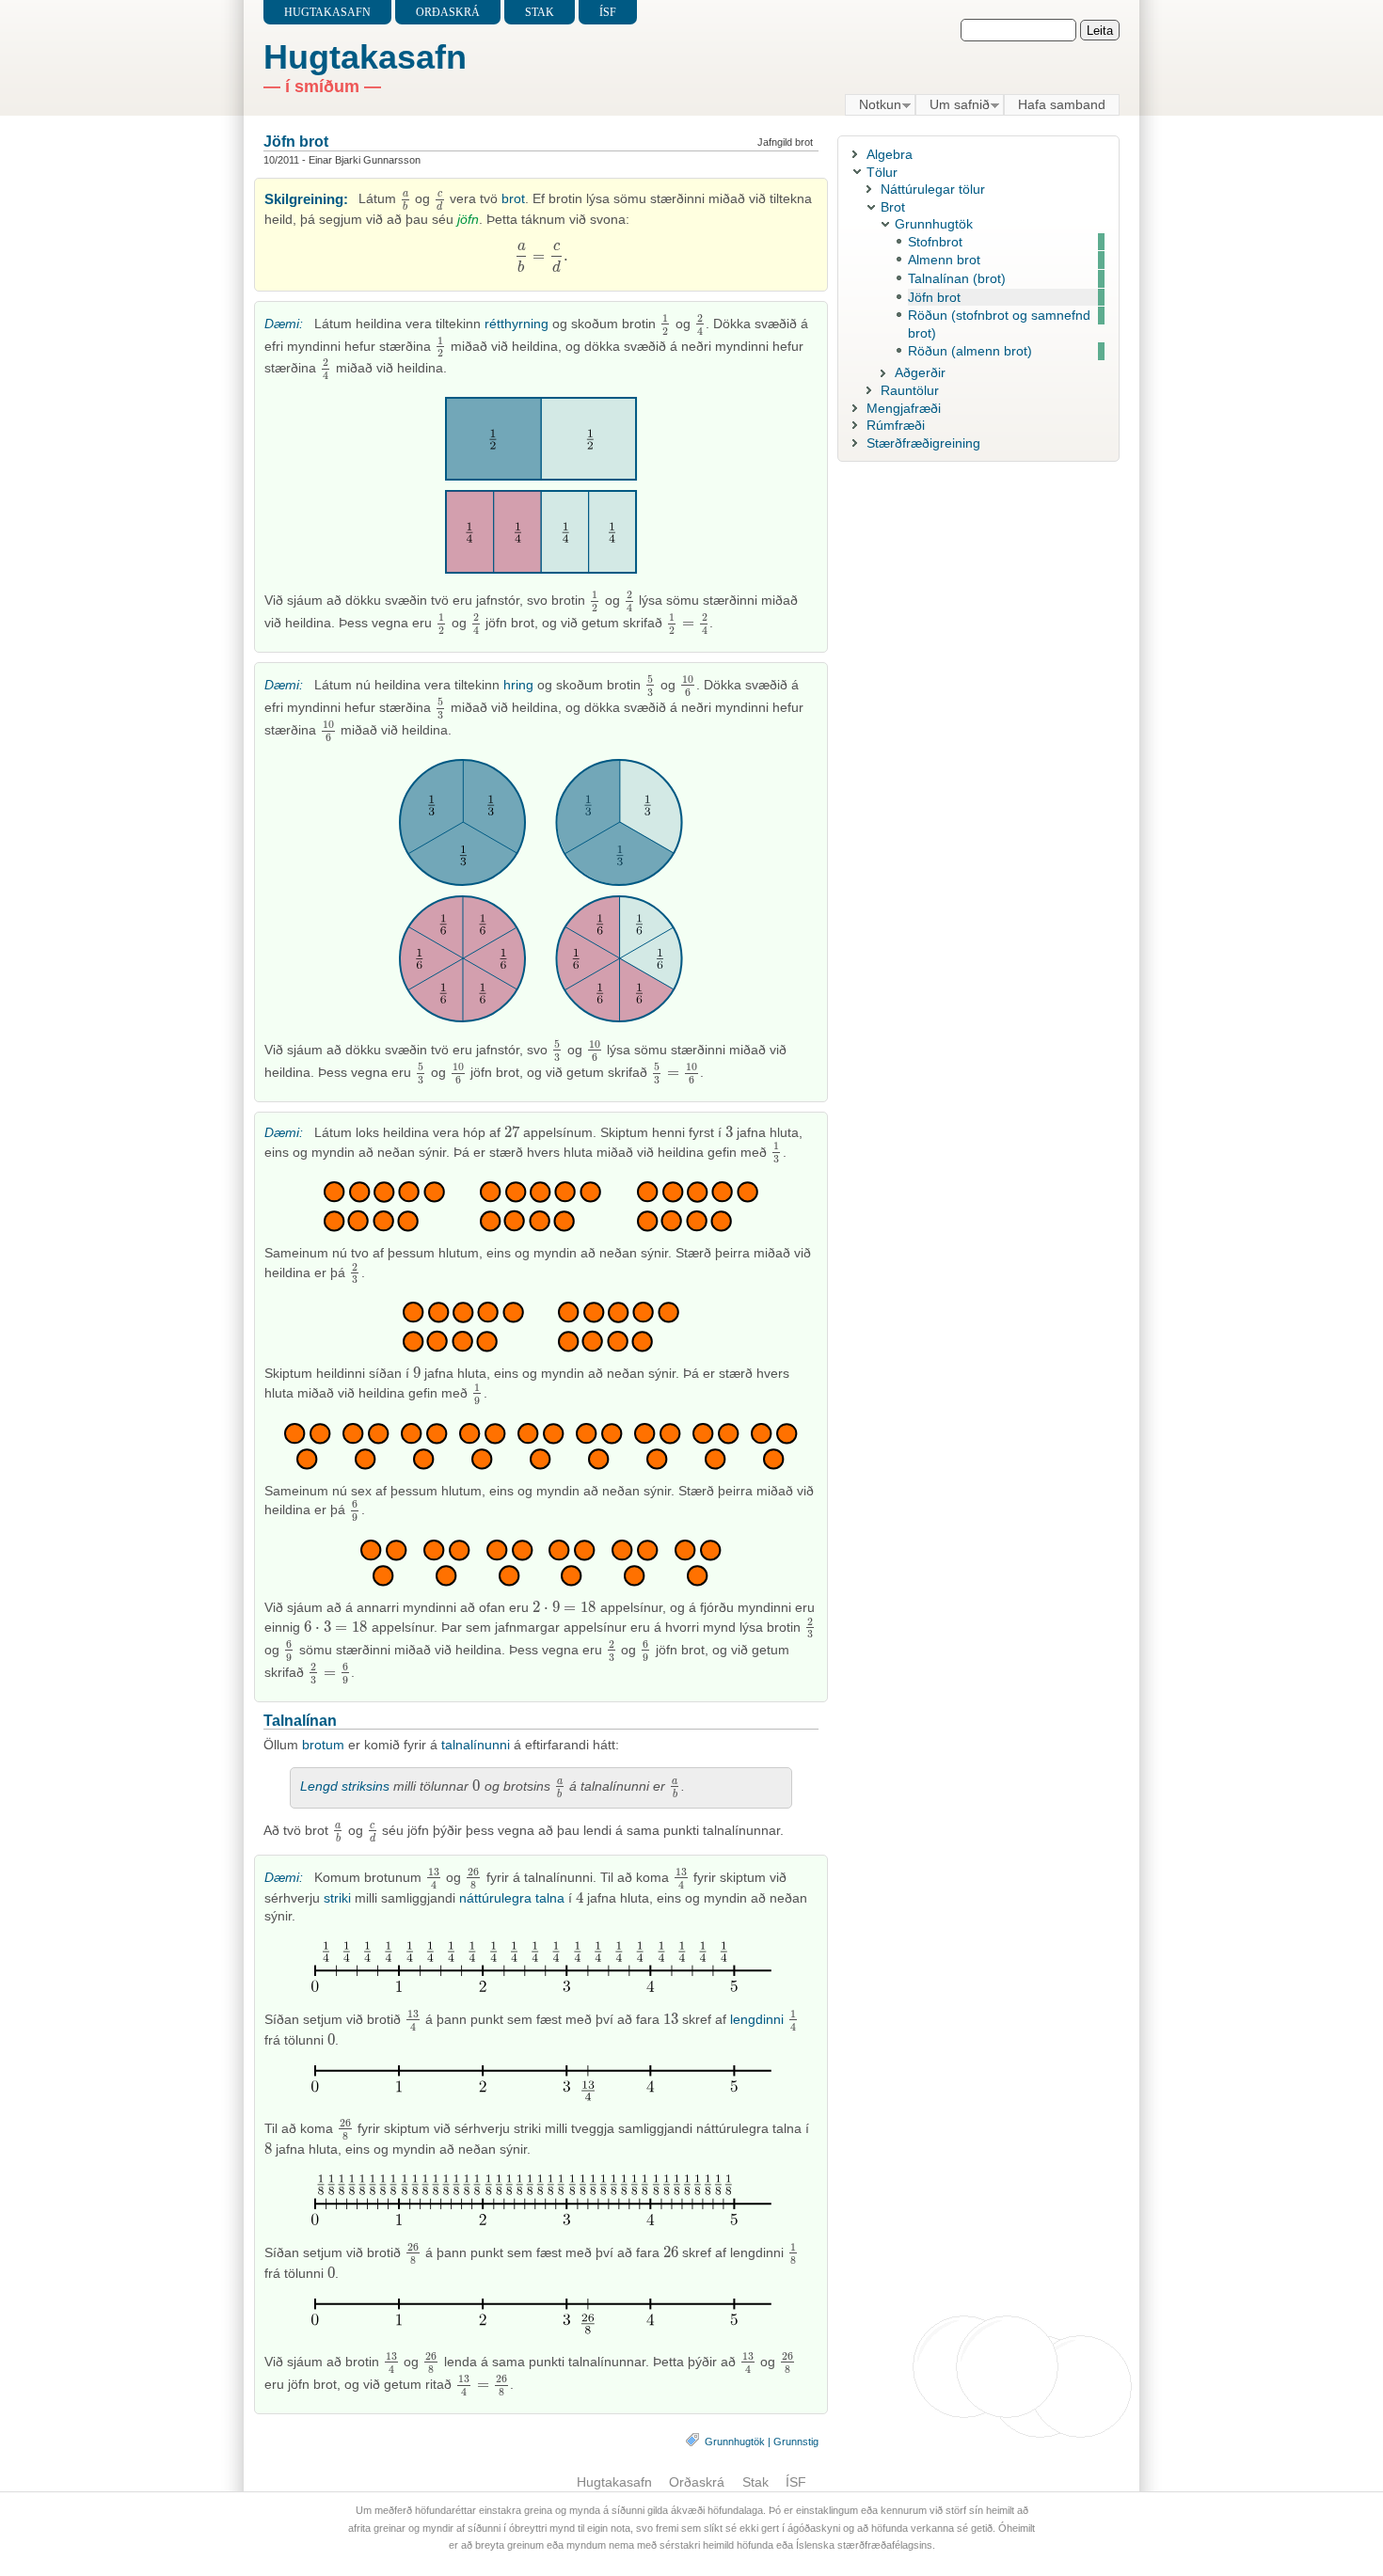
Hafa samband (1062, 104)
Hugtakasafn (327, 12)
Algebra (890, 154)
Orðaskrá (448, 12)
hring (518, 685)
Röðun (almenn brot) (970, 351)
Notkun (873, 105)
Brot (893, 207)
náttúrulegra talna (512, 1898)
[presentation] (406, 198)
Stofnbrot (935, 242)
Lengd (319, 1786)
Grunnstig (796, 2442)
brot (513, 198)
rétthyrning (517, 324)
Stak (540, 12)
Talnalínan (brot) (957, 278)
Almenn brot (944, 260)
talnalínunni (476, 1745)
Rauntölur (910, 390)
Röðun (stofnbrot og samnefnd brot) (999, 324)
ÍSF (608, 12)
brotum (323, 1745)
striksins (366, 1786)
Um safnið (953, 105)
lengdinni (757, 2019)
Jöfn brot (296, 141)
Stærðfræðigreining (923, 443)
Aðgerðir (920, 372)
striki (337, 1898)
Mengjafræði (904, 408)
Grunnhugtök (735, 2442)
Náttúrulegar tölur (933, 189)
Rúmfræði (896, 425)
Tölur (882, 172)
